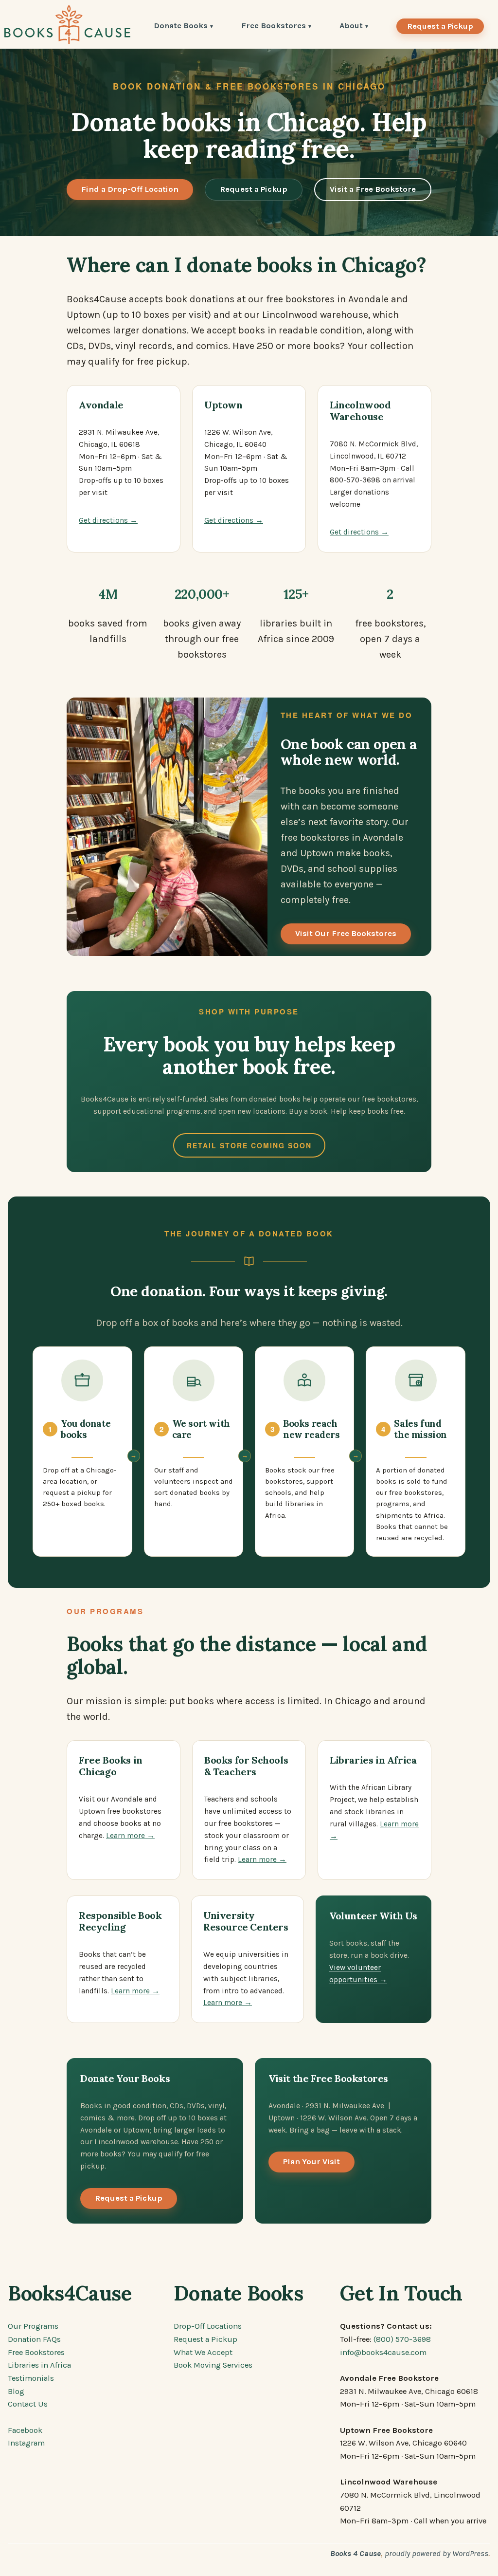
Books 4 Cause (356, 2553)
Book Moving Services (213, 2365)
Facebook (25, 2430)
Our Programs (33, 2326)
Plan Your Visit (311, 2162)
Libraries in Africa (39, 2365)
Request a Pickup (440, 26)
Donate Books (181, 27)
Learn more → (130, 1836)
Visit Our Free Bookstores (346, 933)
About (351, 27)
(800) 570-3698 (402, 2339)
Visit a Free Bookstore (373, 189)
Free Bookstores (274, 27)
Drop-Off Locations (208, 2326)
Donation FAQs (34, 2339)
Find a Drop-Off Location (130, 189)
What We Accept (203, 2352)
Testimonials (31, 2378)
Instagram (26, 2443)
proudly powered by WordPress (436, 2553)
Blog (16, 2391)
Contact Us (28, 2404)
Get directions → (108, 520)
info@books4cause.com (383, 2352)
